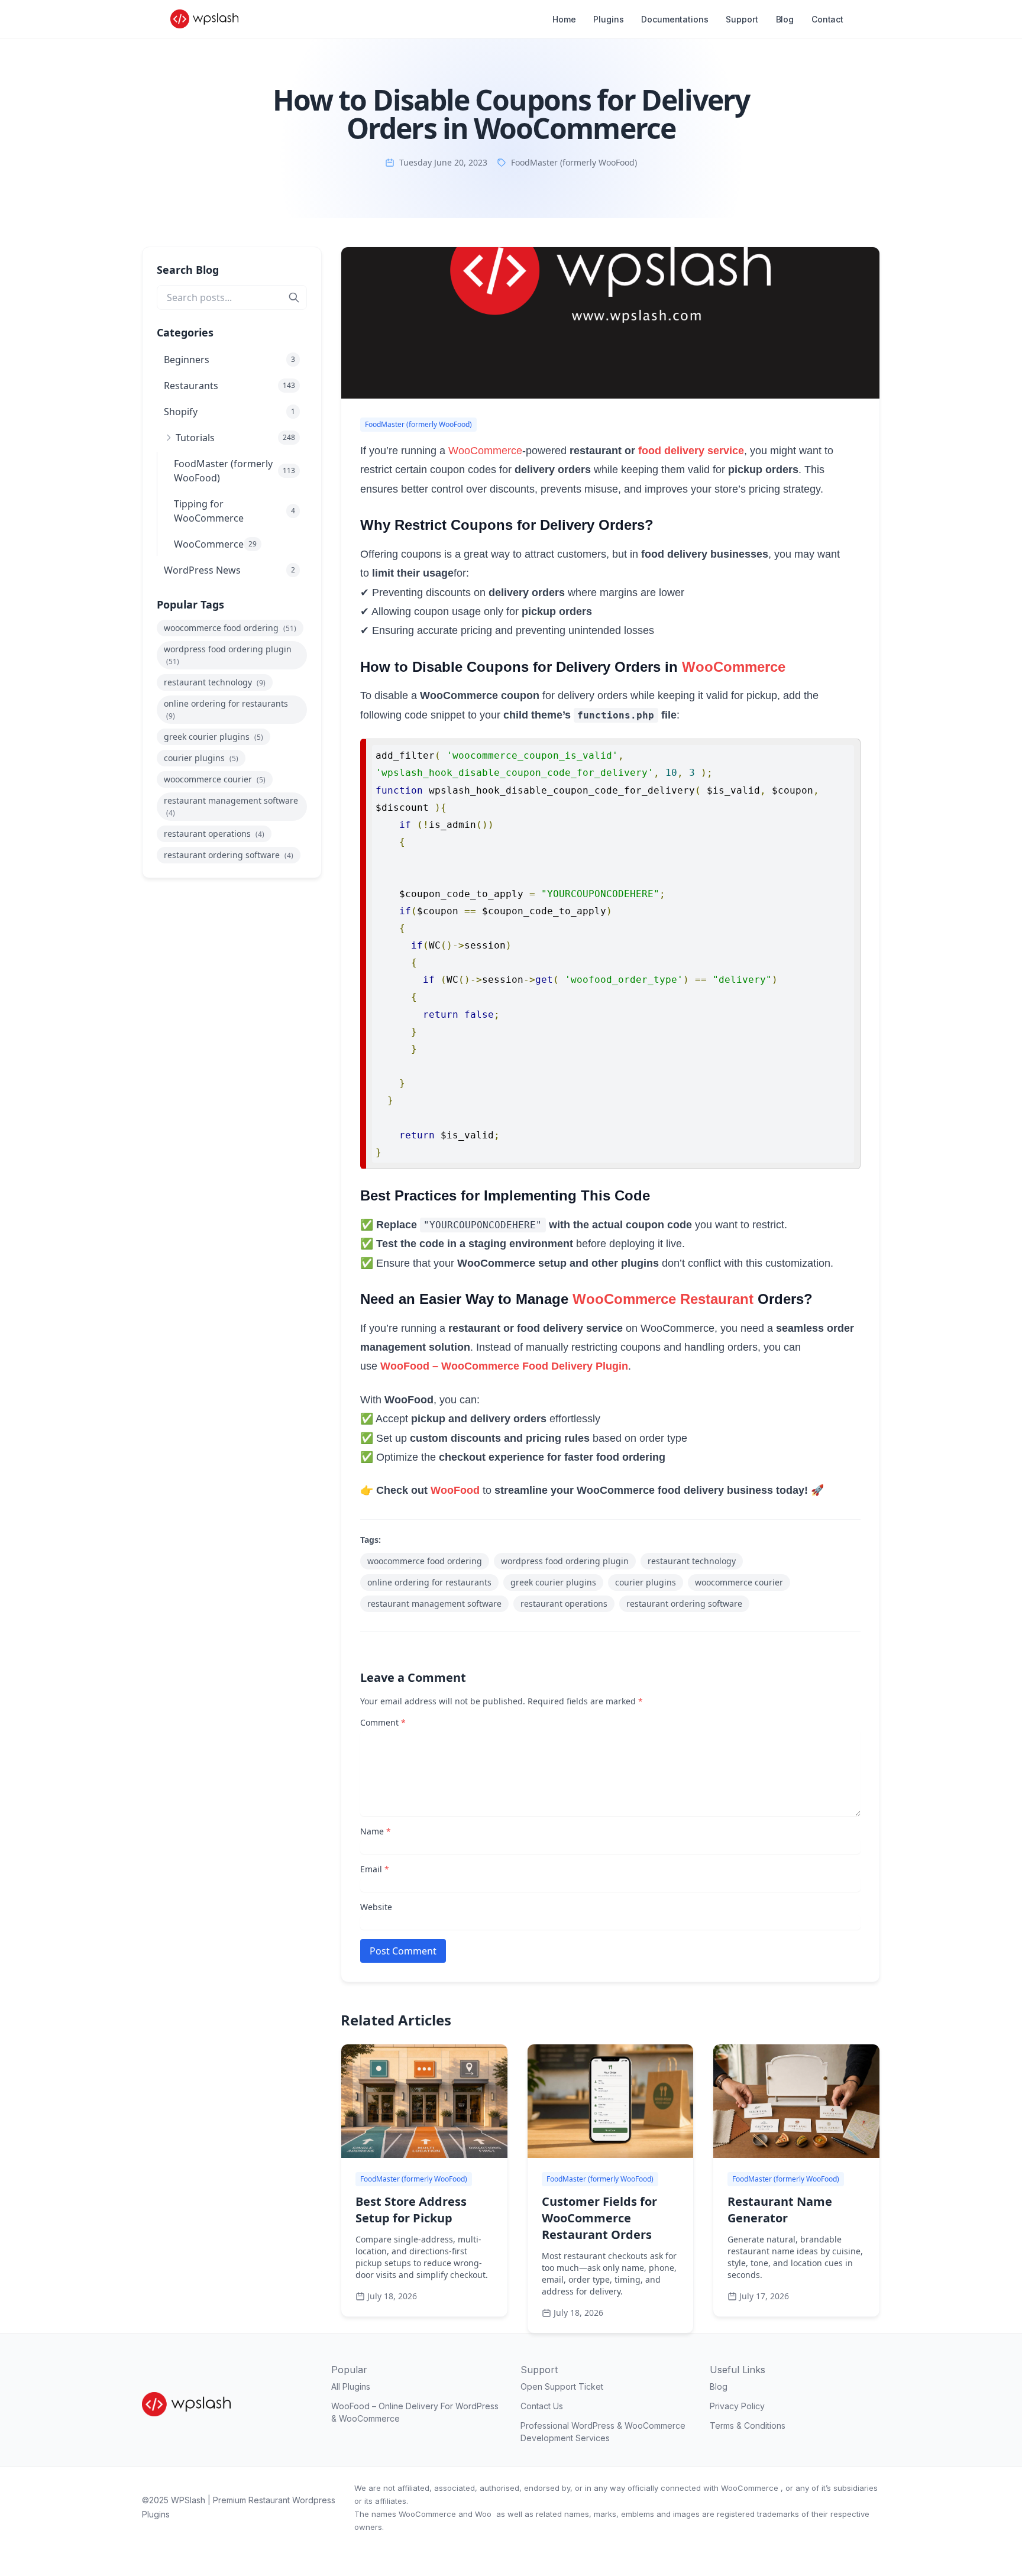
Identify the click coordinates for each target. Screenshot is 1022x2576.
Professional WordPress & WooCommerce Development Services (603, 2432)
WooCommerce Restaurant (663, 1299)
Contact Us (542, 2406)
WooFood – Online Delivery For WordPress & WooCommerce (415, 2412)
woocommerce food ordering (230, 628)
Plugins (608, 19)
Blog (785, 19)
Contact (827, 19)
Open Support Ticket (562, 2386)
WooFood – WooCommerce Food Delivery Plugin (504, 1366)
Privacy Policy (737, 2406)
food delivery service (691, 451)
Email (375, 1869)
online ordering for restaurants (226, 709)
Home (564, 19)
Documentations (675, 19)
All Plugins (351, 2386)
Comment (383, 1722)
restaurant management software (231, 806)
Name (376, 1831)
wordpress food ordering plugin (228, 655)
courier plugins (201, 758)
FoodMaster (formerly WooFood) (574, 162)
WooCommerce (485, 451)
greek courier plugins (214, 737)
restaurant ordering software (229, 855)
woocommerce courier (215, 779)
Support (742, 19)
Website (376, 1907)
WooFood (455, 1490)
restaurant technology (215, 682)
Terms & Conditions (748, 2425)
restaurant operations (214, 834)
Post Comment (403, 1951)
